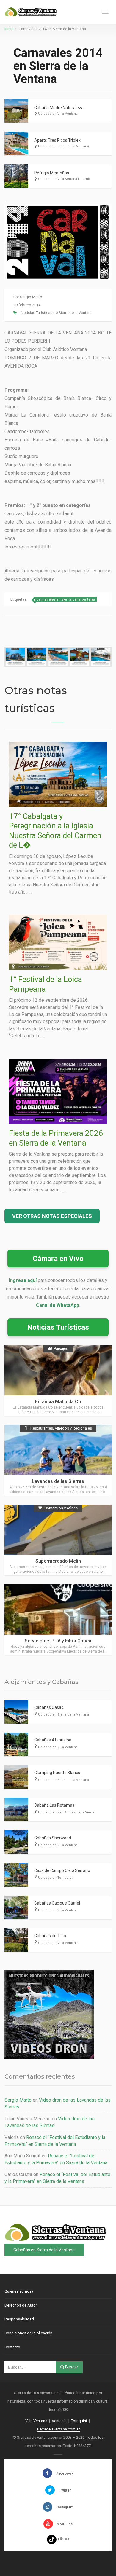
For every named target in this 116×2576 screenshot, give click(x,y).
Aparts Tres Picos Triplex (57, 140)
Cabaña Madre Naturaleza (59, 108)
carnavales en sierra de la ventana (66, 599)
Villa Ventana (36, 2421)
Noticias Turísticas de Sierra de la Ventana (57, 313)
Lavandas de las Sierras (58, 1481)
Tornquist (79, 2421)
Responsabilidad (19, 2319)
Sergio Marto (31, 297)
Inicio (9, 29)
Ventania (59, 2421)
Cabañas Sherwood (53, 1838)
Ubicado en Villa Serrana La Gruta (64, 179)
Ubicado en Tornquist (55, 1878)
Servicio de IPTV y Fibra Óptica (58, 1641)
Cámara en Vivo (58, 1259)
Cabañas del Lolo (50, 1936)
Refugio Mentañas (52, 173)
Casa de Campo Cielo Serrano (62, 1870)
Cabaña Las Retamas (54, 1805)
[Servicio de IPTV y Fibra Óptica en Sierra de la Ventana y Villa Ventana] (58, 1620)
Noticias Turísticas (58, 1327)
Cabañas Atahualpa (53, 1740)
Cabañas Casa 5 (49, 1707)
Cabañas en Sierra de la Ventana (44, 2250)
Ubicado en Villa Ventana (58, 114)
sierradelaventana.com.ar (58, 2429)
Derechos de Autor (21, 2305)
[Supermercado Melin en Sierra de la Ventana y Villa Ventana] (58, 1540)
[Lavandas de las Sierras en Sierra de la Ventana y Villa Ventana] (58, 1460)
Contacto (12, 2347)
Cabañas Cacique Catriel (57, 1903)
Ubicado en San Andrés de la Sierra (66, 1812)
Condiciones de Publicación (28, 2333)
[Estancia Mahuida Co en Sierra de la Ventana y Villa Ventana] (58, 1380)
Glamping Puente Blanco (57, 1773)
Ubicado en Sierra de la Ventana (64, 146)
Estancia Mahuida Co (58, 1402)
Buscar (71, 2367)
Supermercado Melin (58, 1561)
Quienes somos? (19, 2291)
